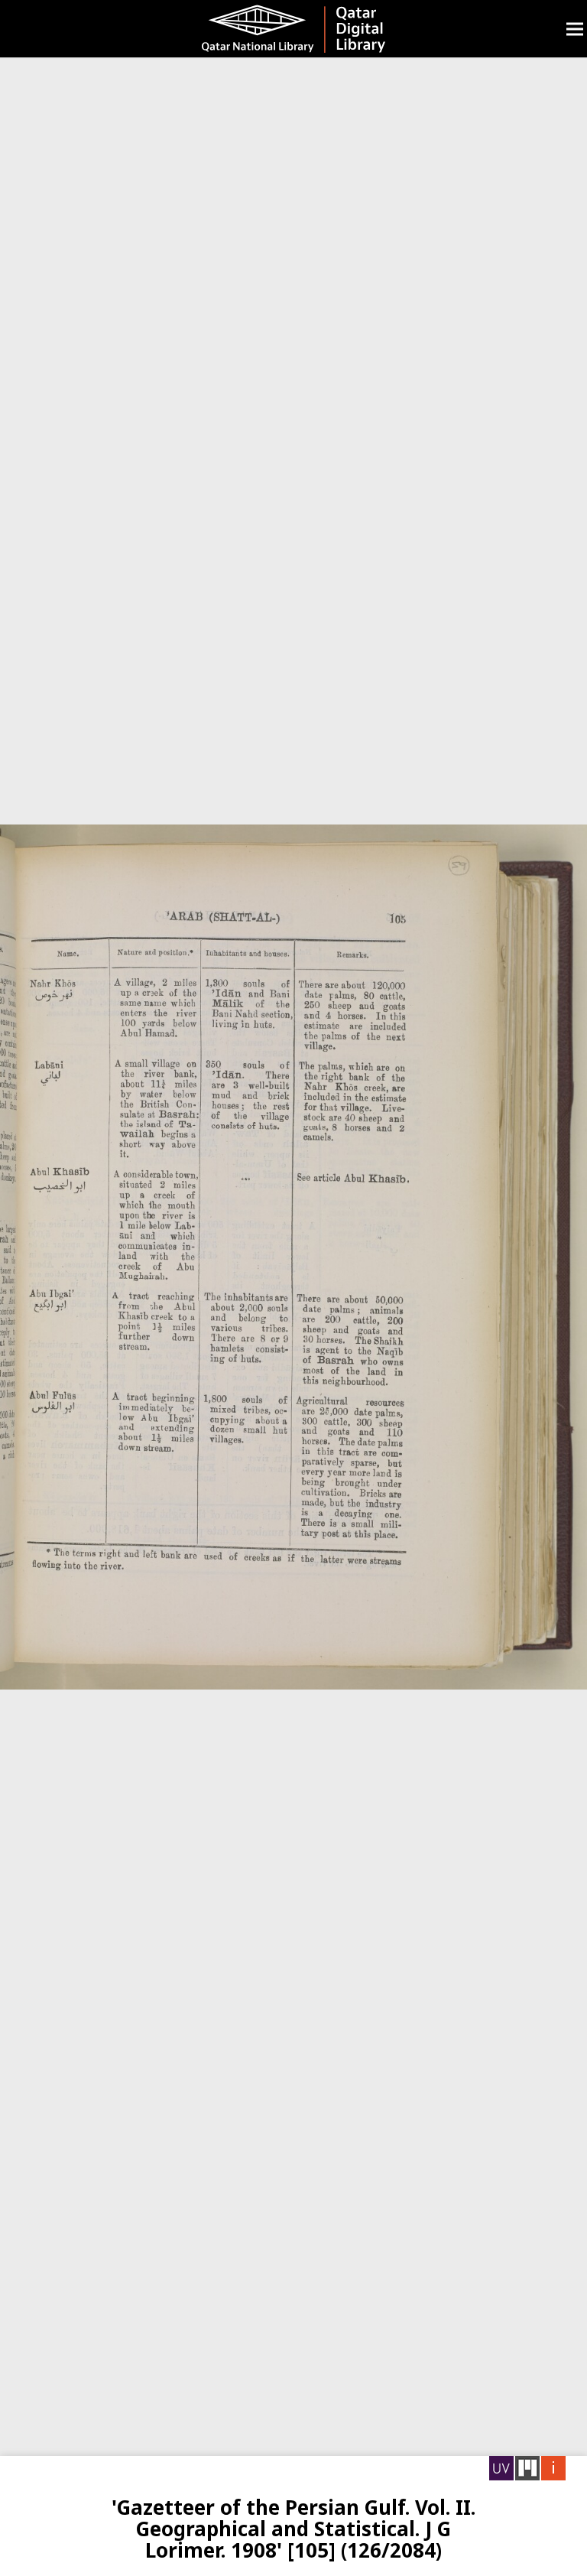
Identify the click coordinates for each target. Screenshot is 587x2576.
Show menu (575, 29)
